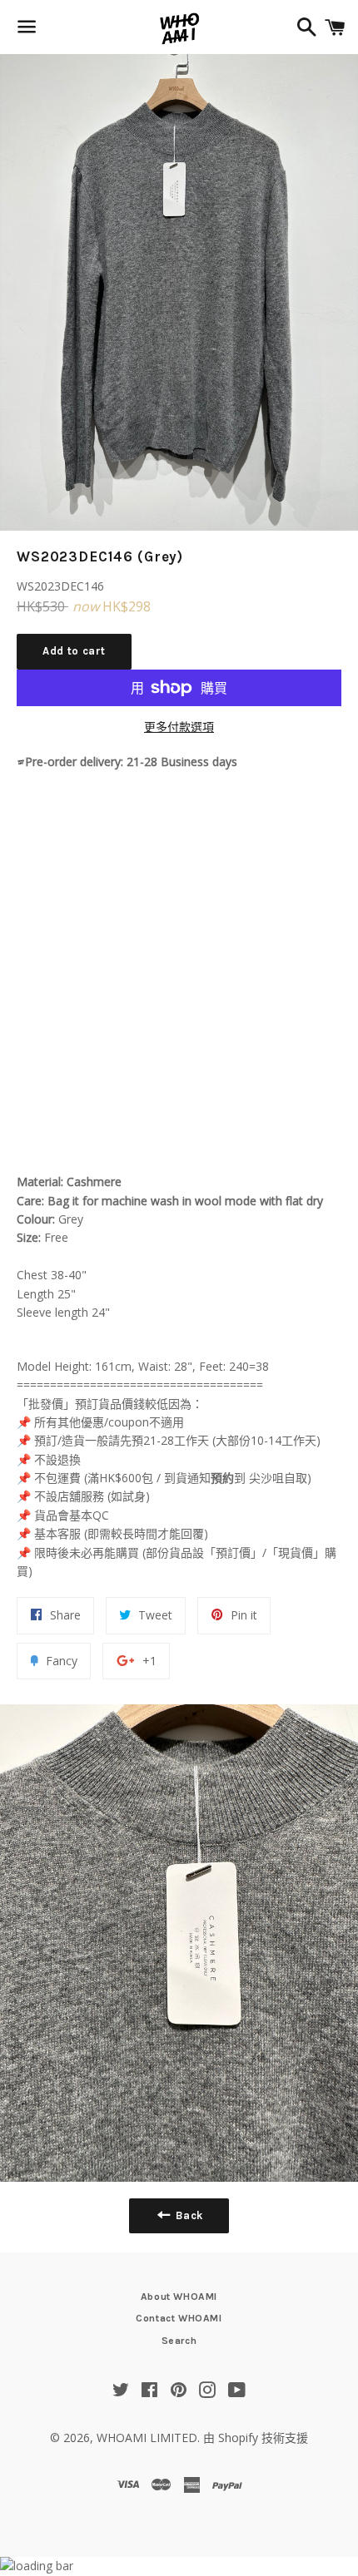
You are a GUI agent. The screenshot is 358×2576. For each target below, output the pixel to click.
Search (179, 2341)
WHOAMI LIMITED (147, 2438)
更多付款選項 (179, 727)
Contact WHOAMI (179, 2318)
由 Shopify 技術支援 (256, 2438)
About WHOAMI (179, 2297)
